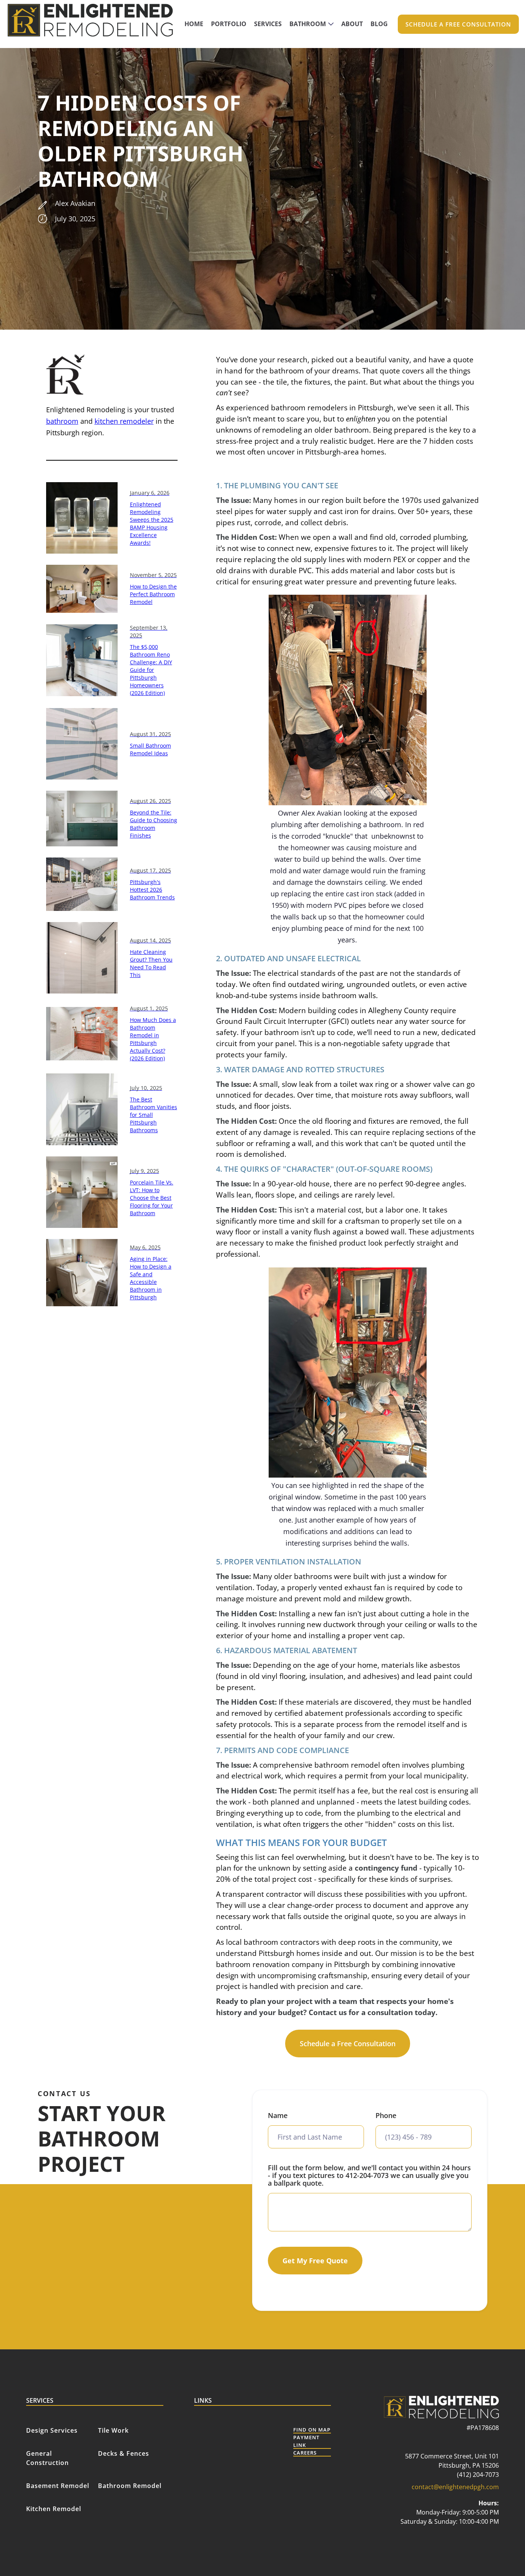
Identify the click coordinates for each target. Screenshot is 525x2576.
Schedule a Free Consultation (348, 2044)
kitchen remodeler (124, 421)
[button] (312, 24)
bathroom (62, 421)
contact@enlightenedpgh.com (455, 2487)
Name (278, 2115)
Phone (386, 2115)
